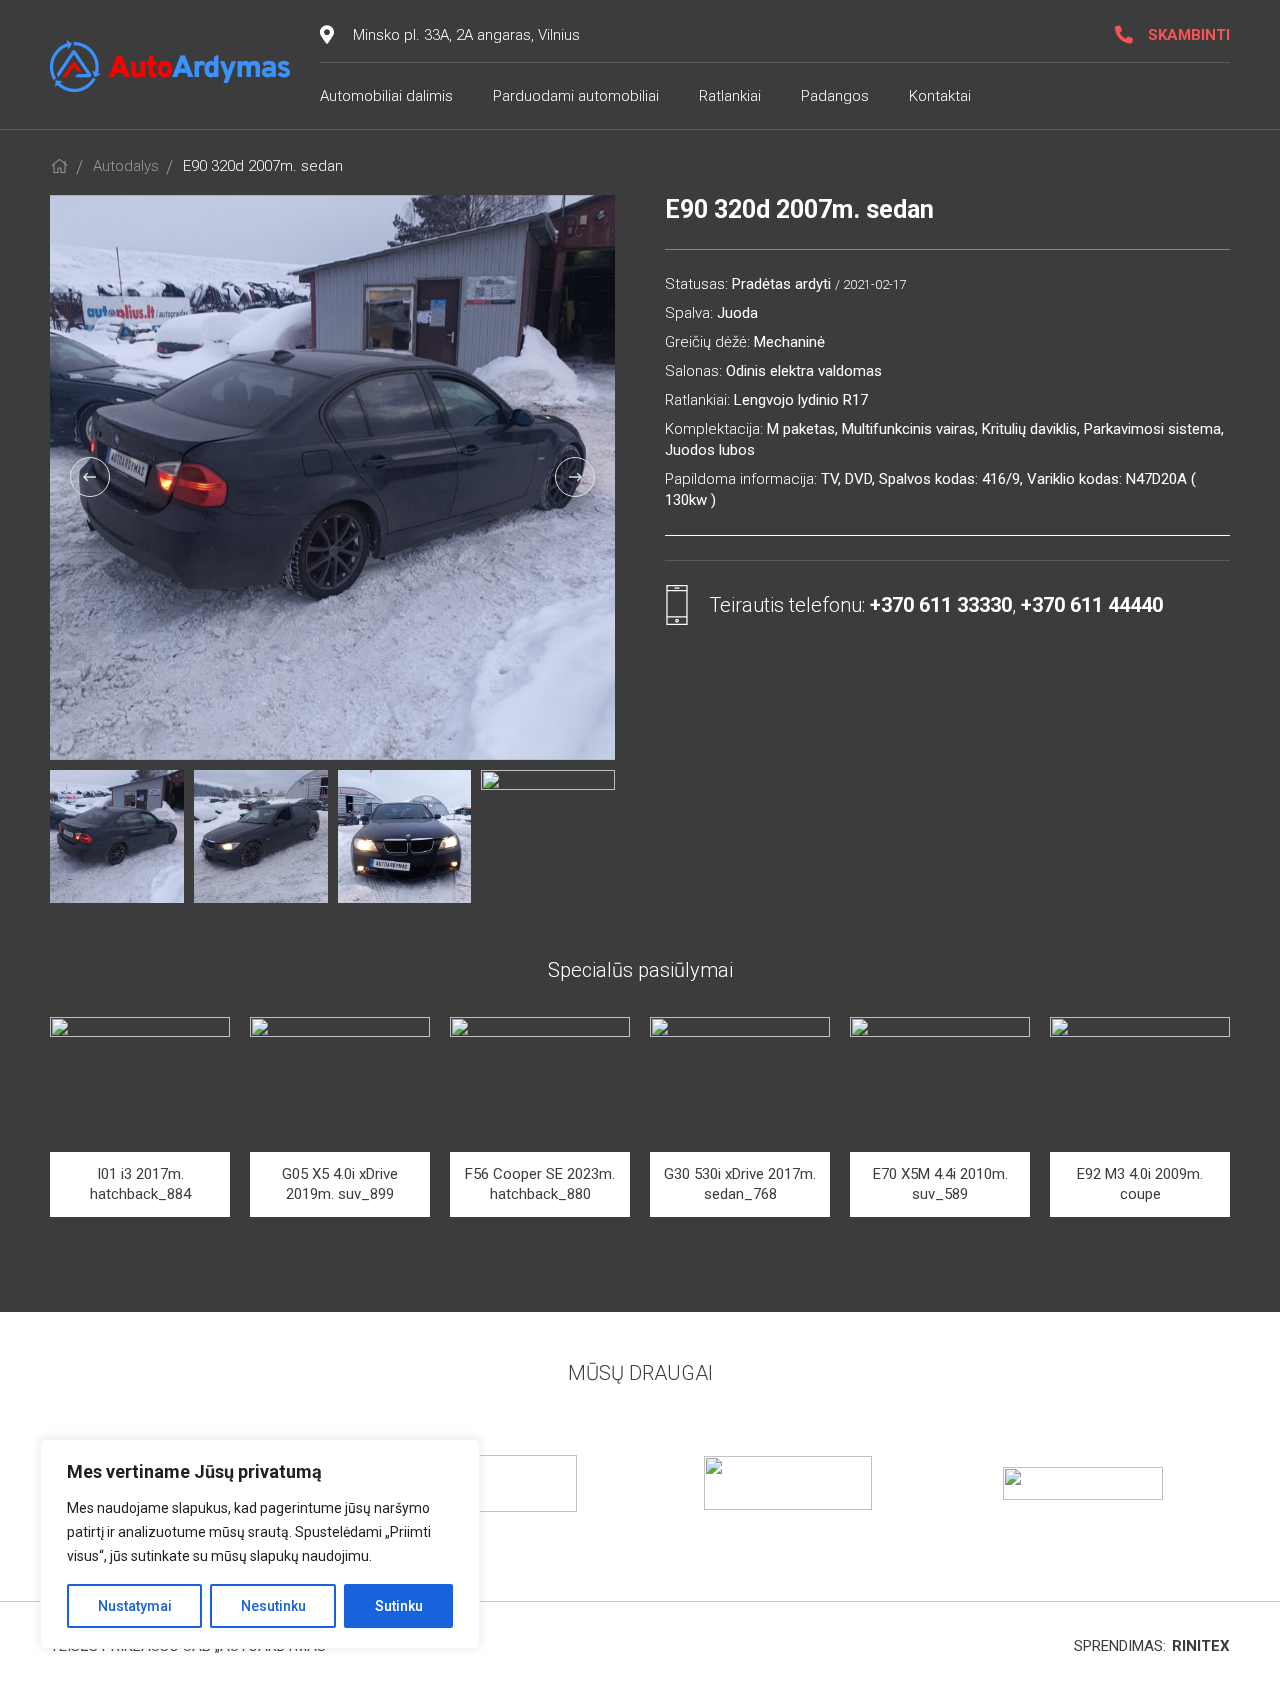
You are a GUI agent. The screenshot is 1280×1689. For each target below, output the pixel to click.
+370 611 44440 (1092, 605)
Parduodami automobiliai (576, 96)
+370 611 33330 (941, 605)
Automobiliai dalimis (386, 96)
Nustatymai (135, 1606)
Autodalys (126, 166)
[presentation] (90, 477)
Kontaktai (940, 96)
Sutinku (399, 1606)
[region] (260, 1544)
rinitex (1201, 1646)
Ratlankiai (730, 96)
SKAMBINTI (1189, 35)
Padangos (835, 96)
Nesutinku (273, 1606)
